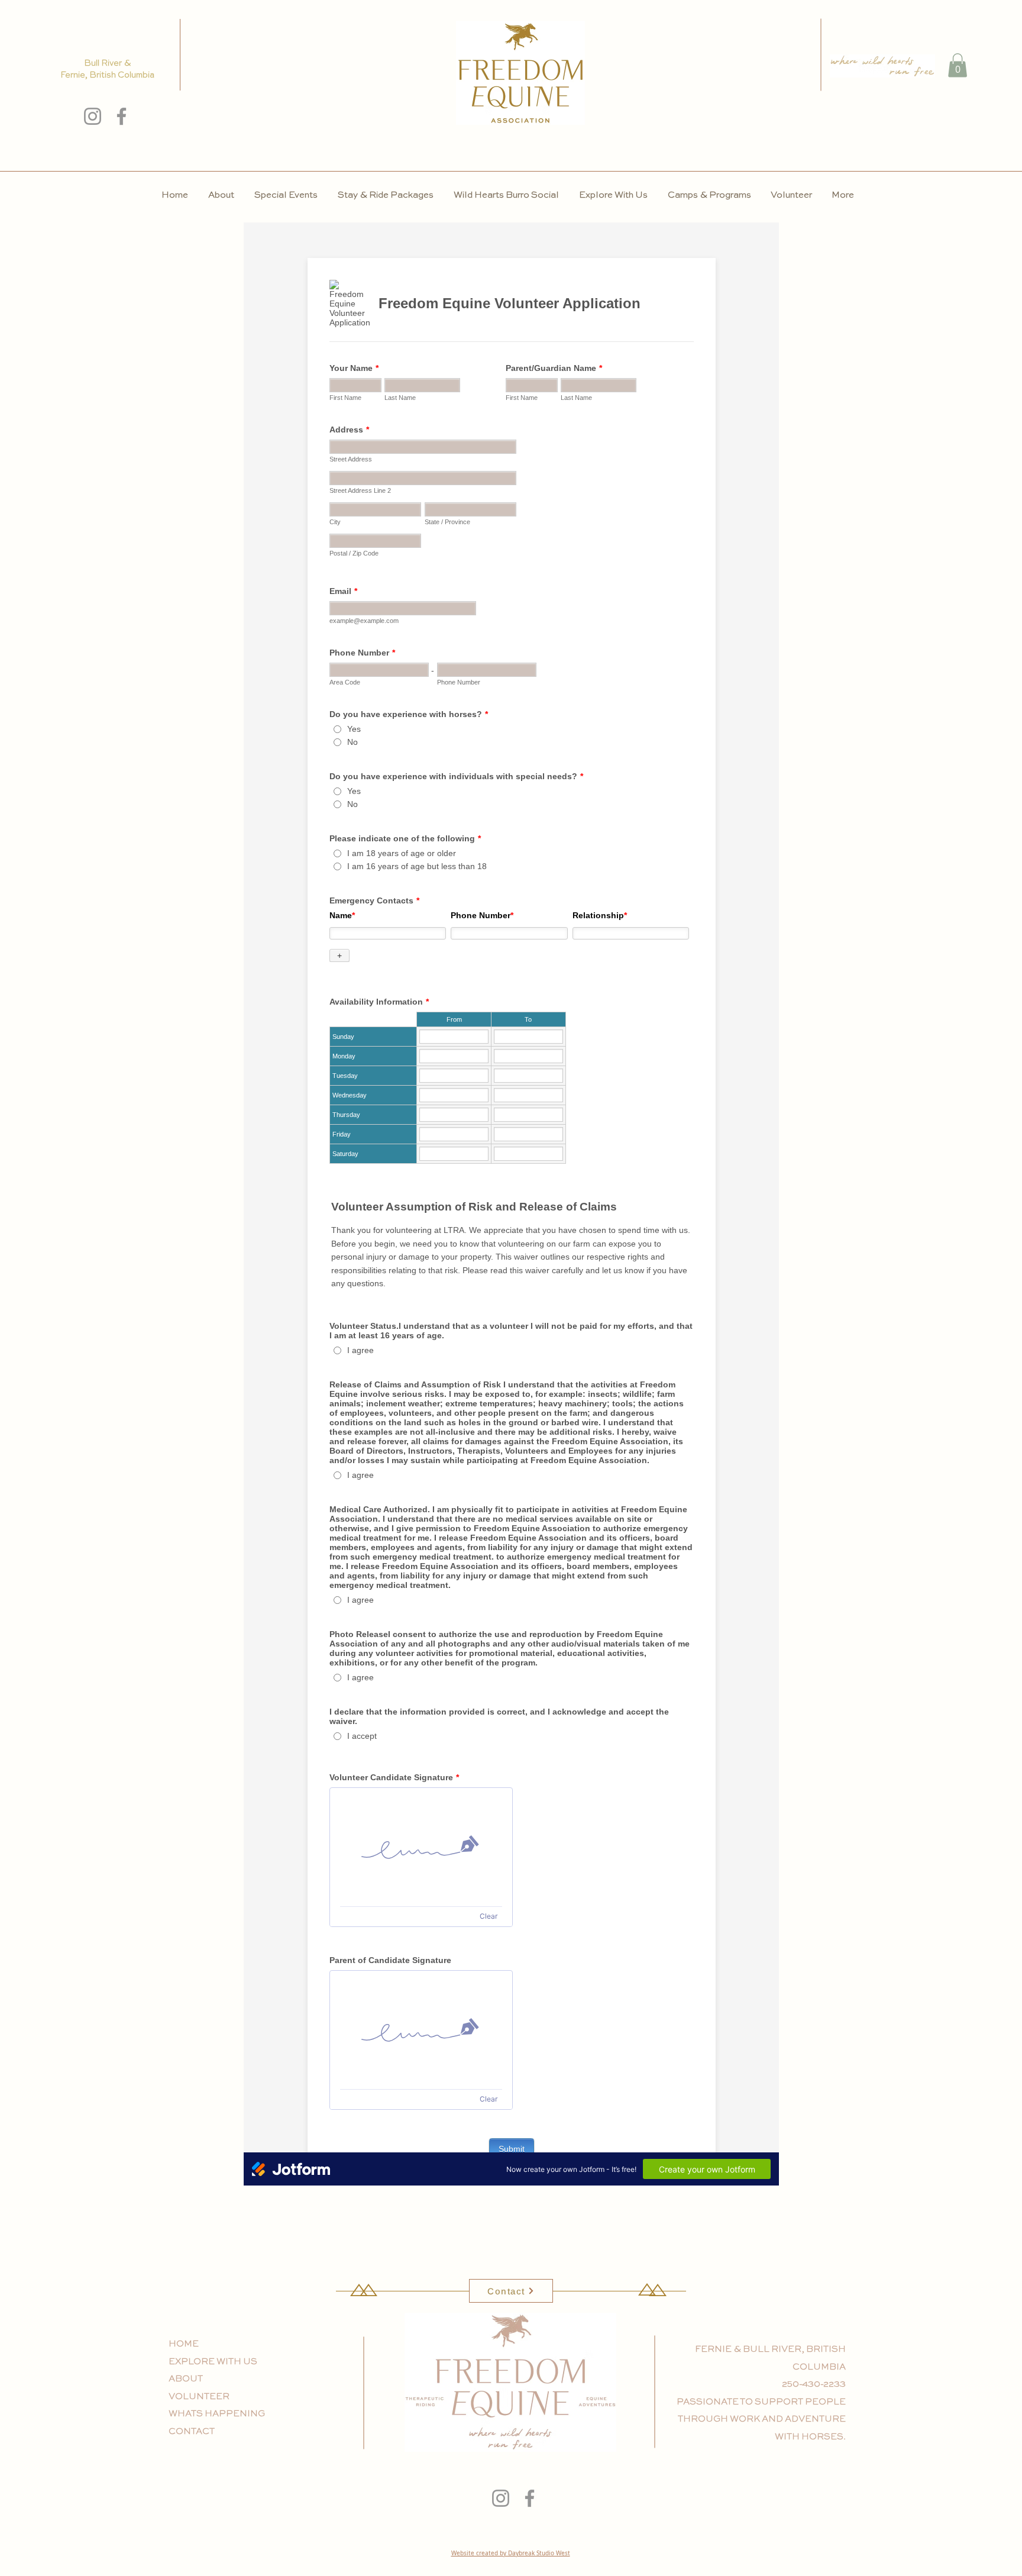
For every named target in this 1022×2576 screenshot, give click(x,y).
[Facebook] (122, 116)
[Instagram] (93, 116)
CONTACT (192, 2431)
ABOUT (186, 2379)
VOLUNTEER (199, 2396)
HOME (184, 2344)
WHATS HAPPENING (217, 2414)
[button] (958, 65)
